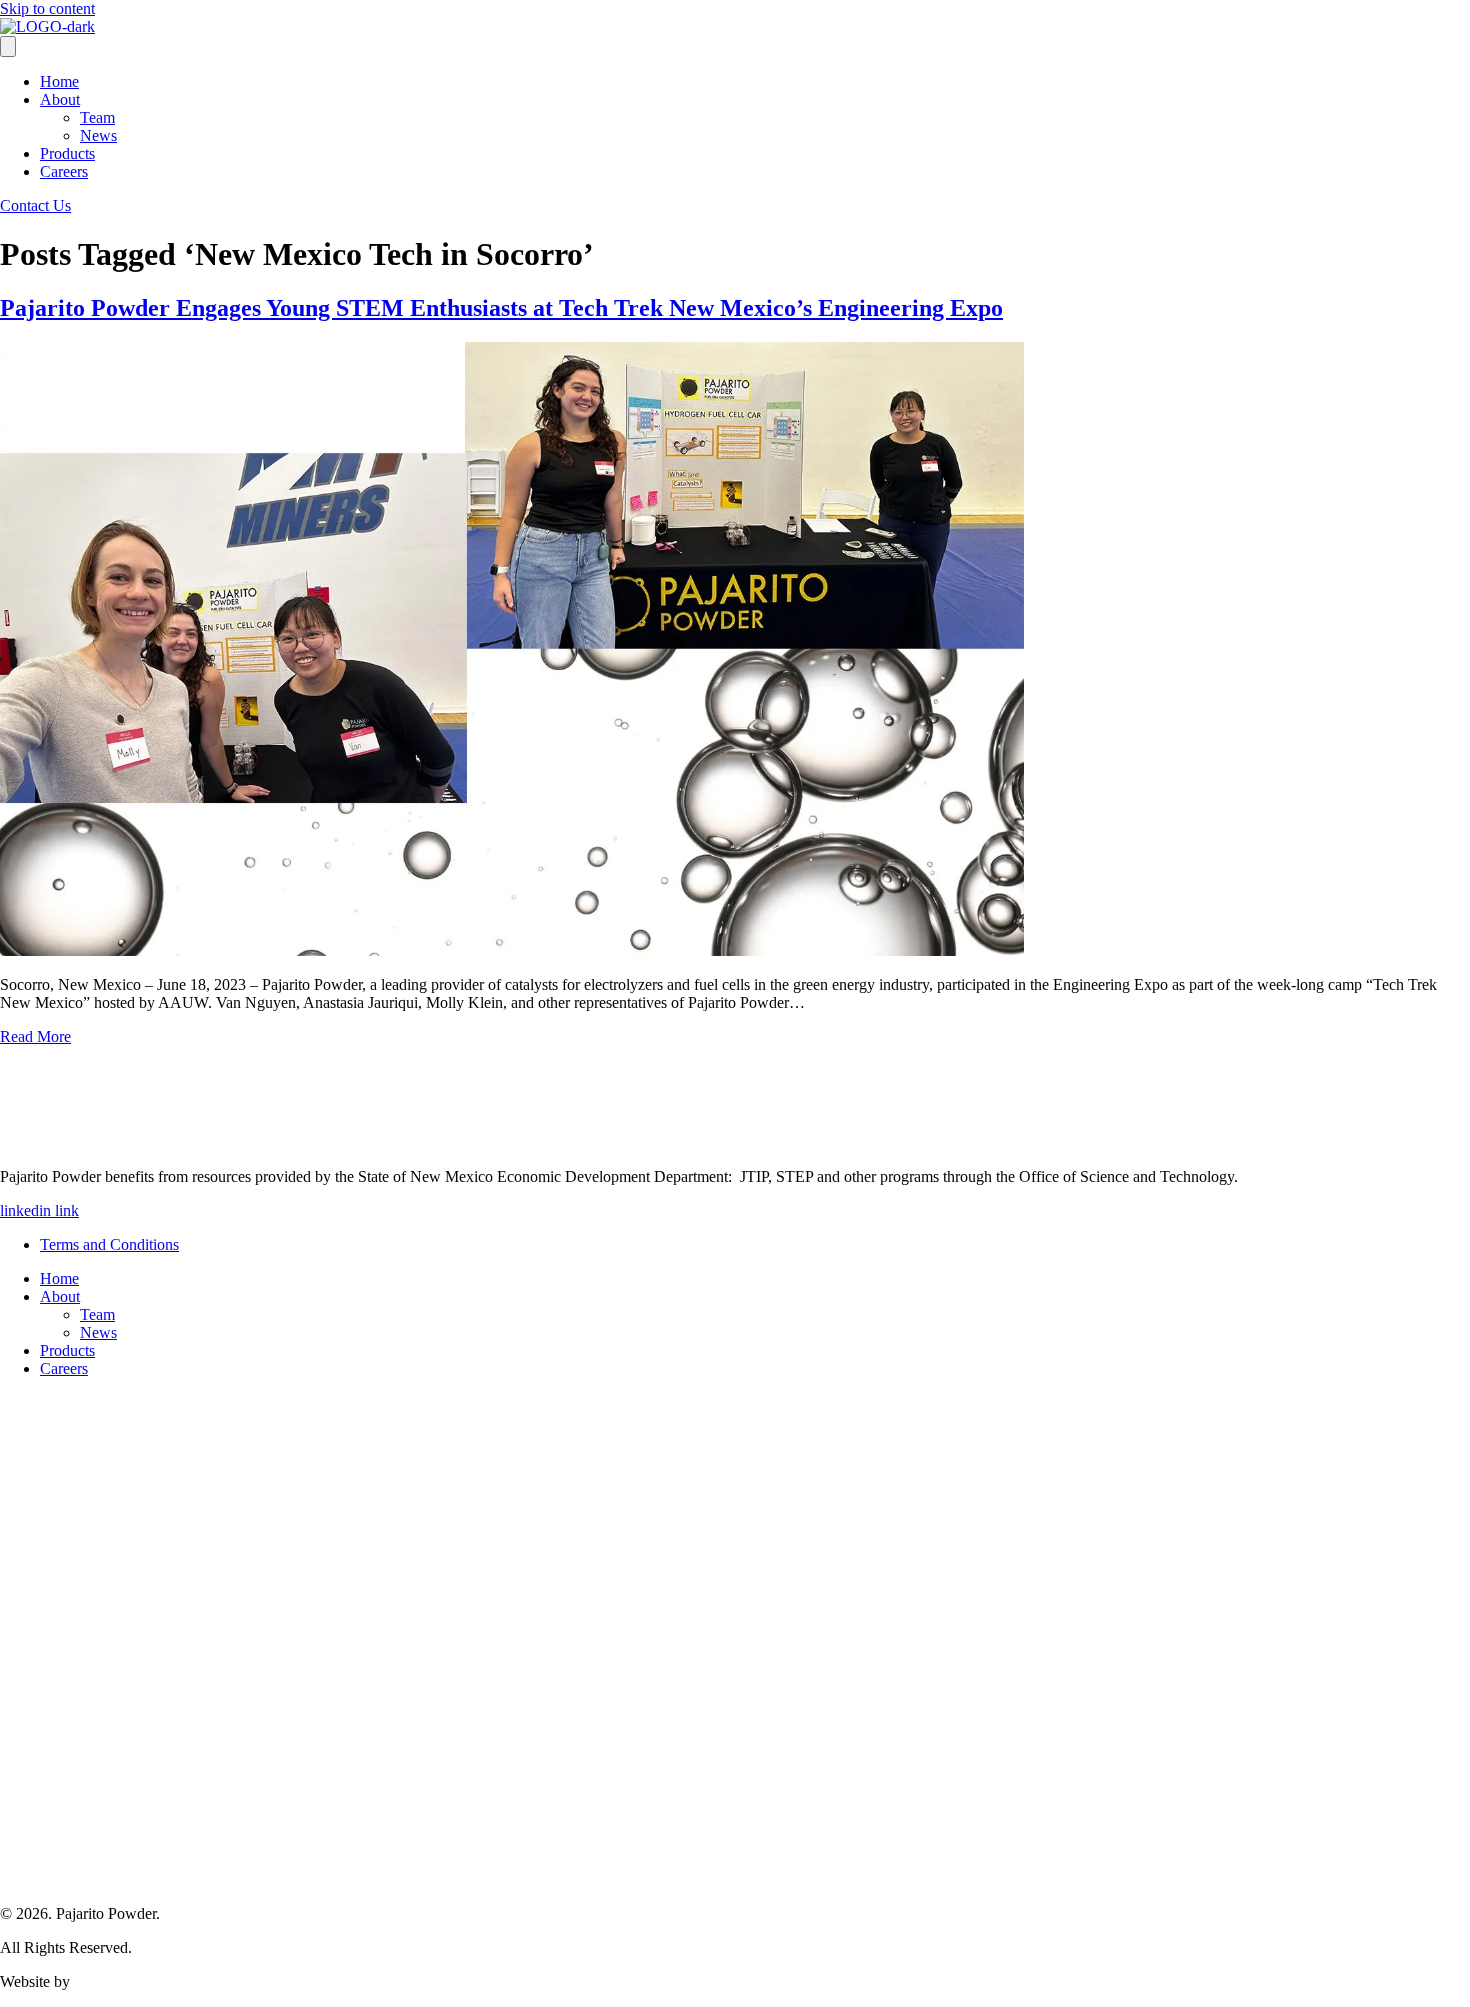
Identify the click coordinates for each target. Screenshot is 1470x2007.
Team (97, 117)
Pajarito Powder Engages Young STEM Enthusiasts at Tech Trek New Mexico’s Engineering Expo (501, 308)
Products (67, 153)
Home (59, 81)
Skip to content (47, 8)
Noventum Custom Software (164, 1981)
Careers (64, 171)
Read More (35, 1036)
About (60, 99)
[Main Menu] (8, 46)
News (98, 135)
